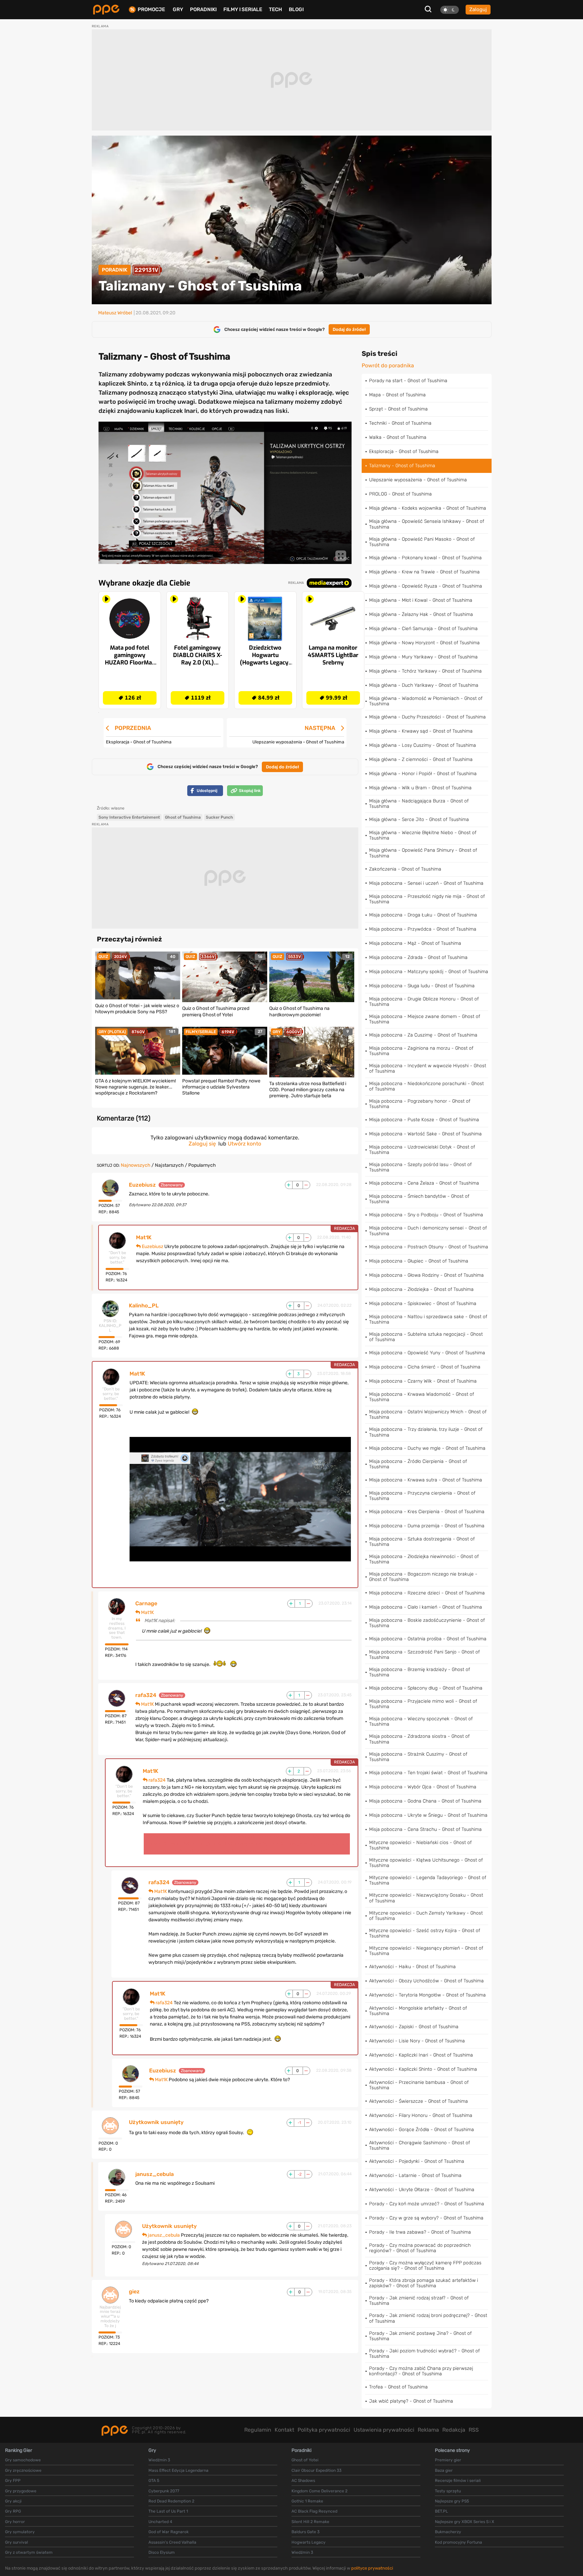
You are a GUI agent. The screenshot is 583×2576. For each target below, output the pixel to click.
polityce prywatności (372, 2568)
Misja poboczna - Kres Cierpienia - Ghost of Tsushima (427, 1512)
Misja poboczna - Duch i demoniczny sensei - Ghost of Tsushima (428, 1231)
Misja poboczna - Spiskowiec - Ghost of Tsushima (423, 1304)
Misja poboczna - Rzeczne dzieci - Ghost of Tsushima (427, 1593)
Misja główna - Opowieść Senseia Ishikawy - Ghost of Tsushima (427, 524)
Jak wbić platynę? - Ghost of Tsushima (411, 2401)
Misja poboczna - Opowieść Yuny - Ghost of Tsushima (427, 1353)
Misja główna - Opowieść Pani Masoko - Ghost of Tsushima (422, 542)
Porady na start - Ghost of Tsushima (408, 381)
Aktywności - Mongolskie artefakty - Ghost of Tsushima (418, 2011)
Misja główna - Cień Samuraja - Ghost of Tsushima (423, 629)
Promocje (151, 10)
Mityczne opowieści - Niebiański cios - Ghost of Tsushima (420, 1845)
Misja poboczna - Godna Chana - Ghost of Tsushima (425, 1801)
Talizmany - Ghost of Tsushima (402, 466)
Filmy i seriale (243, 9)
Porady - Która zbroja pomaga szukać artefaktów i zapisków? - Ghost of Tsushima (424, 2283)
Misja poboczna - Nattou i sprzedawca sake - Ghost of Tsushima (428, 1319)
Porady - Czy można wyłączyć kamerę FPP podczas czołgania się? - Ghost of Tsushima (425, 2266)
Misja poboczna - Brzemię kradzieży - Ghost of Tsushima (420, 1672)
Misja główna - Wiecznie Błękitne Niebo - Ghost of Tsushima (423, 835)
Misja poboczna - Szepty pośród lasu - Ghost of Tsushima (420, 1167)
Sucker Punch (219, 817)
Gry (178, 9)
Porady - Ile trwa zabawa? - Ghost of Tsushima (420, 2232)
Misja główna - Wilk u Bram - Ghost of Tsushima (420, 788)
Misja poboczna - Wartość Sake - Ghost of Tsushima (425, 1134)
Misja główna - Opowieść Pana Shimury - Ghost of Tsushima (423, 853)
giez (134, 2292)
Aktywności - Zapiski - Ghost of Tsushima (414, 2027)
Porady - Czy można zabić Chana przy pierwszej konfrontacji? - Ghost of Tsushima (421, 2371)
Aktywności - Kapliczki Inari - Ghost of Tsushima (421, 2055)
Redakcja (454, 2430)
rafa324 (146, 1695)
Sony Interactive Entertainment (129, 817)
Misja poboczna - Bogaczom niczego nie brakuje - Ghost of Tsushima (423, 1577)
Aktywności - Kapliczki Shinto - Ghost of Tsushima (423, 2069)
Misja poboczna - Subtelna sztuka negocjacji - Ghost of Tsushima (426, 1337)
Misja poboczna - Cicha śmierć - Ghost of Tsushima (425, 1367)
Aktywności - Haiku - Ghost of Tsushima (412, 1967)
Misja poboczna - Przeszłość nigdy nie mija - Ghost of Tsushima (427, 899)
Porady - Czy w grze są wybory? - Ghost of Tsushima (426, 2218)
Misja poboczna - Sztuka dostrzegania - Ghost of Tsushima (422, 1542)
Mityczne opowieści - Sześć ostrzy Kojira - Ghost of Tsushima (425, 1933)
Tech (275, 9)
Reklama (428, 2430)
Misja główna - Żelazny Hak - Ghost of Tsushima (421, 614)
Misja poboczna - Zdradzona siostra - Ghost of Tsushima (419, 1739)
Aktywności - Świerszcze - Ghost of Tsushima (419, 2101)
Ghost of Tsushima (183, 817)
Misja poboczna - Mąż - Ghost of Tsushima (415, 943)
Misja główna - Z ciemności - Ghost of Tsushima (421, 759)
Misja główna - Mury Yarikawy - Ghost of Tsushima (423, 657)
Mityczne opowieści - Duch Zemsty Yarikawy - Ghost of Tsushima (426, 1916)
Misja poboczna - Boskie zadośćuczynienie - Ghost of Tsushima (427, 1623)
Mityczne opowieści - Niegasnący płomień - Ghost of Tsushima (426, 1951)
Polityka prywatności (324, 2430)
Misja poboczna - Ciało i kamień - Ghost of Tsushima (426, 1607)
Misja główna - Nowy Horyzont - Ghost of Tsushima (424, 643)
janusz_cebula (155, 2174)
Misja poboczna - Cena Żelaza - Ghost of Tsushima (424, 1183)
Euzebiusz (142, 1185)
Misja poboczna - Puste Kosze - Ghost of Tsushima (424, 1120)
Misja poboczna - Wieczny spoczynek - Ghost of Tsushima (421, 1721)
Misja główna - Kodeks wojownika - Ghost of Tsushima (428, 508)
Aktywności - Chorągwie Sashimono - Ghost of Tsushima (420, 2145)
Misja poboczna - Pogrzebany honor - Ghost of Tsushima (420, 1104)
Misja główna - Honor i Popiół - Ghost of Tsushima (423, 774)
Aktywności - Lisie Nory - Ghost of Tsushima (417, 2041)
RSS (474, 2430)
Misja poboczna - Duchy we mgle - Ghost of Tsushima (427, 1448)
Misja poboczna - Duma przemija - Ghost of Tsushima (427, 1526)
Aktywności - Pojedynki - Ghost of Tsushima (417, 2161)
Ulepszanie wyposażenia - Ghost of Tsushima (418, 480)
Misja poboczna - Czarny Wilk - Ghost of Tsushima (423, 1381)
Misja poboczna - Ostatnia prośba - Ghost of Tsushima (428, 1639)
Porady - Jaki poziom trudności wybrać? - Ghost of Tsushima (424, 2354)
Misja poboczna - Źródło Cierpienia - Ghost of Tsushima (418, 1464)
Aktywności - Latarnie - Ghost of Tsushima (415, 2175)
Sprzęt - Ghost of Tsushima (398, 409)
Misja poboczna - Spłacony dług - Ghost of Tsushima (426, 1688)
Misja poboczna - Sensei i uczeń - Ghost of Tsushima (426, 883)
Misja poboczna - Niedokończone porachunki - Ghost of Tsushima (426, 1086)
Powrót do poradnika (388, 366)
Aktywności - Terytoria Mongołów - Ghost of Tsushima (427, 1995)
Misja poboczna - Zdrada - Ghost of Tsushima (418, 957)
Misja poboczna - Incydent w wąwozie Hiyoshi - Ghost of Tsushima (428, 1068)
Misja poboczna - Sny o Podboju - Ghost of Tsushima (426, 1215)
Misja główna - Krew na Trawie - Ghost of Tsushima (424, 572)
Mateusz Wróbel (115, 313)
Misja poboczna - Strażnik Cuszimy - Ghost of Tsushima (418, 1757)
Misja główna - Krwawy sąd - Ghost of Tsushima (421, 731)
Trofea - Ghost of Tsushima (398, 2387)
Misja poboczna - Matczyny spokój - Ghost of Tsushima (429, 972)
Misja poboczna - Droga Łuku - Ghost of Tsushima (423, 915)
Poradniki (203, 9)
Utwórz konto (244, 1144)
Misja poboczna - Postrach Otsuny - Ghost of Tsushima (429, 1247)
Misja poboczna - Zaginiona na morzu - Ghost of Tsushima (421, 1051)
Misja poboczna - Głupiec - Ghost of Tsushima (419, 1261)
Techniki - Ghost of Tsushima (400, 423)
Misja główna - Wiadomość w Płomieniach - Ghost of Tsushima (426, 701)
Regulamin (258, 2430)
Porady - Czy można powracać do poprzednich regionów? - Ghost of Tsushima (420, 2248)
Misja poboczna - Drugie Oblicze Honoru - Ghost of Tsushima (424, 1002)
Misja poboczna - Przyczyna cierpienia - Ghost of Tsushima (422, 1496)
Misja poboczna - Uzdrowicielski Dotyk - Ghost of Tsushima (422, 1150)
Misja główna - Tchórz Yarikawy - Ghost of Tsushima (425, 671)
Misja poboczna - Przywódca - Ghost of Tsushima (423, 929)
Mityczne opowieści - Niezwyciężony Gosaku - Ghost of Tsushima (426, 1898)
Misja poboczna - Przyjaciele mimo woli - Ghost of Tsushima (423, 1704)
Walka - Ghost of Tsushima (398, 437)
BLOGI (296, 9)
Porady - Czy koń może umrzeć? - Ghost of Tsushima (427, 2204)
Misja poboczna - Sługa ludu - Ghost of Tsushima (422, 986)
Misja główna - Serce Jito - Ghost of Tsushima (419, 819)
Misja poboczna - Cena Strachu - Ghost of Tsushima (425, 1829)
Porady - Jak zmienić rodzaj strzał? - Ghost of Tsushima (419, 2301)
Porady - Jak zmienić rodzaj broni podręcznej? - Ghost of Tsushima (428, 2318)
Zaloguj (478, 9)
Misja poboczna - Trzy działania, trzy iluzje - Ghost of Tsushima (426, 1432)
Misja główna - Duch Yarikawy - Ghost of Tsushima (424, 685)
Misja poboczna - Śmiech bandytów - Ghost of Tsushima (419, 1199)
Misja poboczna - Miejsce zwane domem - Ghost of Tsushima (425, 1019)
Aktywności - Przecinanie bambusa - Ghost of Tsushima (419, 2085)
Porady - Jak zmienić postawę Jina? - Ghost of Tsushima (420, 2336)
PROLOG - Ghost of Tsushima (400, 494)
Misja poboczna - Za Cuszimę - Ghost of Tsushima (423, 1035)
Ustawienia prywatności (384, 2430)
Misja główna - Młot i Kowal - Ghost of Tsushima (421, 600)
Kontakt (284, 2430)
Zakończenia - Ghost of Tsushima (405, 869)
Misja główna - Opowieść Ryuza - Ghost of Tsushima (426, 586)
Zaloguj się (202, 1144)
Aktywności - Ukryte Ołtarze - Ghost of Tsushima (422, 2190)
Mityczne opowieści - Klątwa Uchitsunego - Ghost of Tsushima (426, 1863)
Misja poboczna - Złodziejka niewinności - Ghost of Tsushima (424, 1559)
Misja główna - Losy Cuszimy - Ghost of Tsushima (423, 745)
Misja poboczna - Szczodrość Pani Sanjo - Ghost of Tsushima (424, 1655)
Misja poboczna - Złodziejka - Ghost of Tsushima (421, 1289)
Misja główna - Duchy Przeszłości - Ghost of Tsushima (427, 717)
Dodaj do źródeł (349, 329)
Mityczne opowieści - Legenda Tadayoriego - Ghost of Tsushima (428, 1880)
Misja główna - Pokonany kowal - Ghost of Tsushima (425, 558)
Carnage (146, 1604)
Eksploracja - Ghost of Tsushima (404, 451)
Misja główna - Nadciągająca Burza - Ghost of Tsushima (419, 804)
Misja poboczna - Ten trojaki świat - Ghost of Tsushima (428, 1773)
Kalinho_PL (144, 1306)
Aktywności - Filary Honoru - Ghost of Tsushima (421, 2115)
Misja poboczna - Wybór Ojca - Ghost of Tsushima (423, 1787)
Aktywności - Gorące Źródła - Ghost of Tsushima (422, 2130)
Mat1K (144, 1238)
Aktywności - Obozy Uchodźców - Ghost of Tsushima (426, 1981)
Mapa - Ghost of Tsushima (397, 395)
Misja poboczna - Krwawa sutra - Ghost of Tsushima (426, 1480)
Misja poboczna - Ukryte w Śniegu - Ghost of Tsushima (428, 1815)
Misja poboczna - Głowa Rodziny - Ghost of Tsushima (426, 1275)
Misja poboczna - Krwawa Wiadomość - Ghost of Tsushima (422, 1397)
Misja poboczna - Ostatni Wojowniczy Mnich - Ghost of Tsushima (428, 1414)
